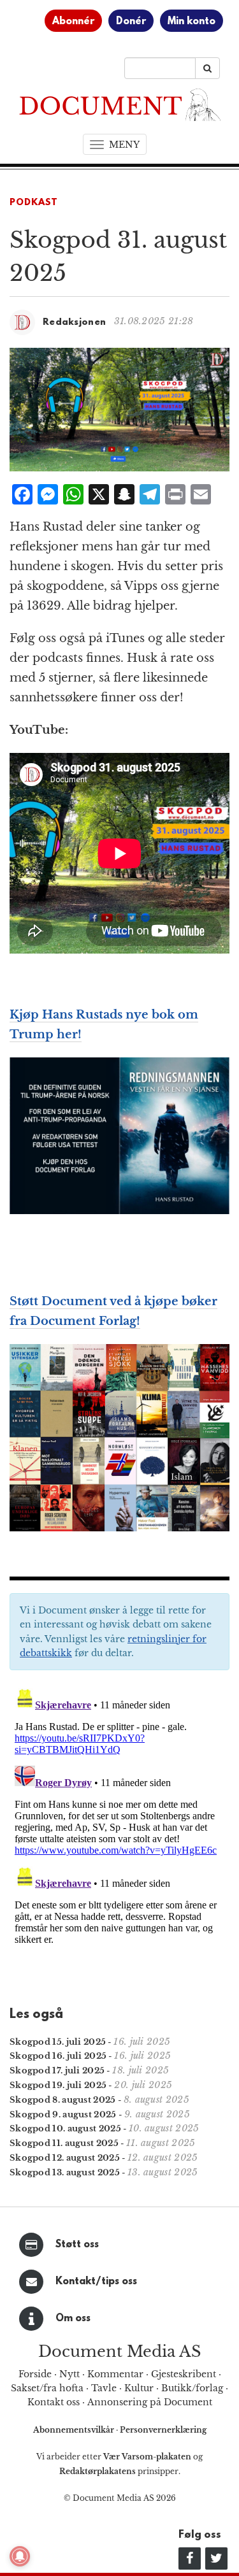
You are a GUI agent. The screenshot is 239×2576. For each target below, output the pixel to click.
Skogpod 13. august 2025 (65, 2172)
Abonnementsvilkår (75, 2430)
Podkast (34, 203)
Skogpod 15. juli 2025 (58, 2042)
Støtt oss (77, 2245)
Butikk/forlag (192, 2388)
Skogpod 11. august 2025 (64, 2143)
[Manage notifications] (20, 2556)
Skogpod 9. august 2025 (63, 2114)
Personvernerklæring (163, 2430)
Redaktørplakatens (98, 2471)
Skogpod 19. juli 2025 (58, 2085)
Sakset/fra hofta (47, 2388)
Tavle (104, 2388)
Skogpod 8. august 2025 (63, 2100)
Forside (35, 2374)
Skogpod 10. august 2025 (65, 2129)
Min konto (192, 22)
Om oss (73, 2319)
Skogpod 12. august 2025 (65, 2158)
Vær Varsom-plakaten (147, 2457)
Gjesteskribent (184, 2374)
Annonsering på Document (150, 2402)
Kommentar (115, 2374)
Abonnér (73, 22)
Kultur (139, 2388)
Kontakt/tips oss (96, 2282)
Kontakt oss (54, 2402)
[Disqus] (119, 1842)
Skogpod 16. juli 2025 (58, 2056)
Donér (131, 22)
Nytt (69, 2374)
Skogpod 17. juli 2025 (57, 2071)
